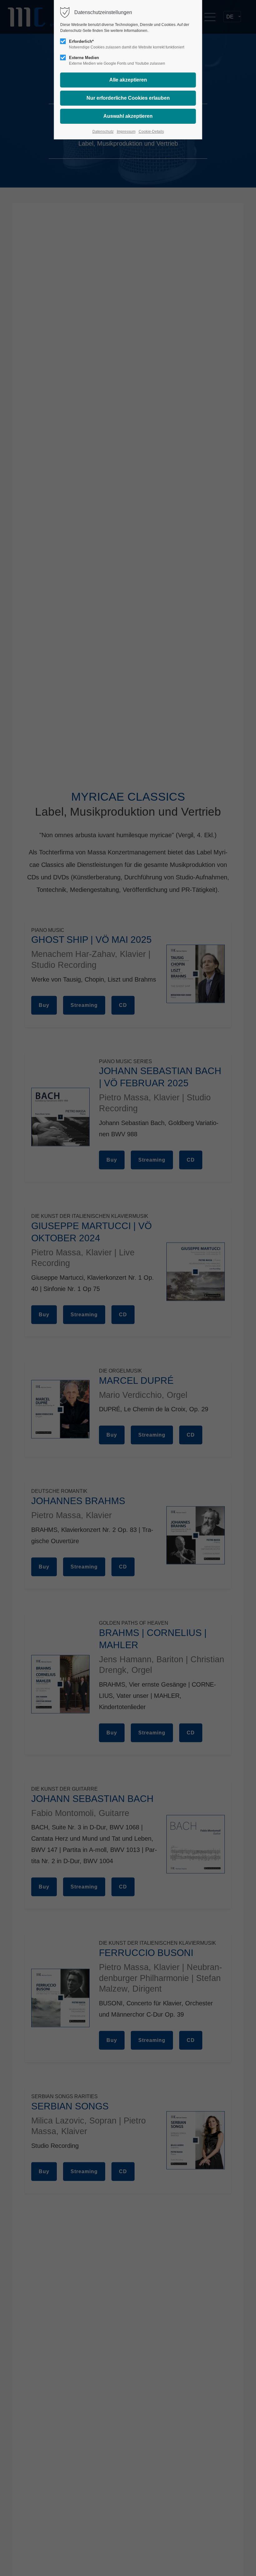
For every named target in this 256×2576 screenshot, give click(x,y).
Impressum (126, 132)
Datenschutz (103, 132)
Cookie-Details (151, 132)
